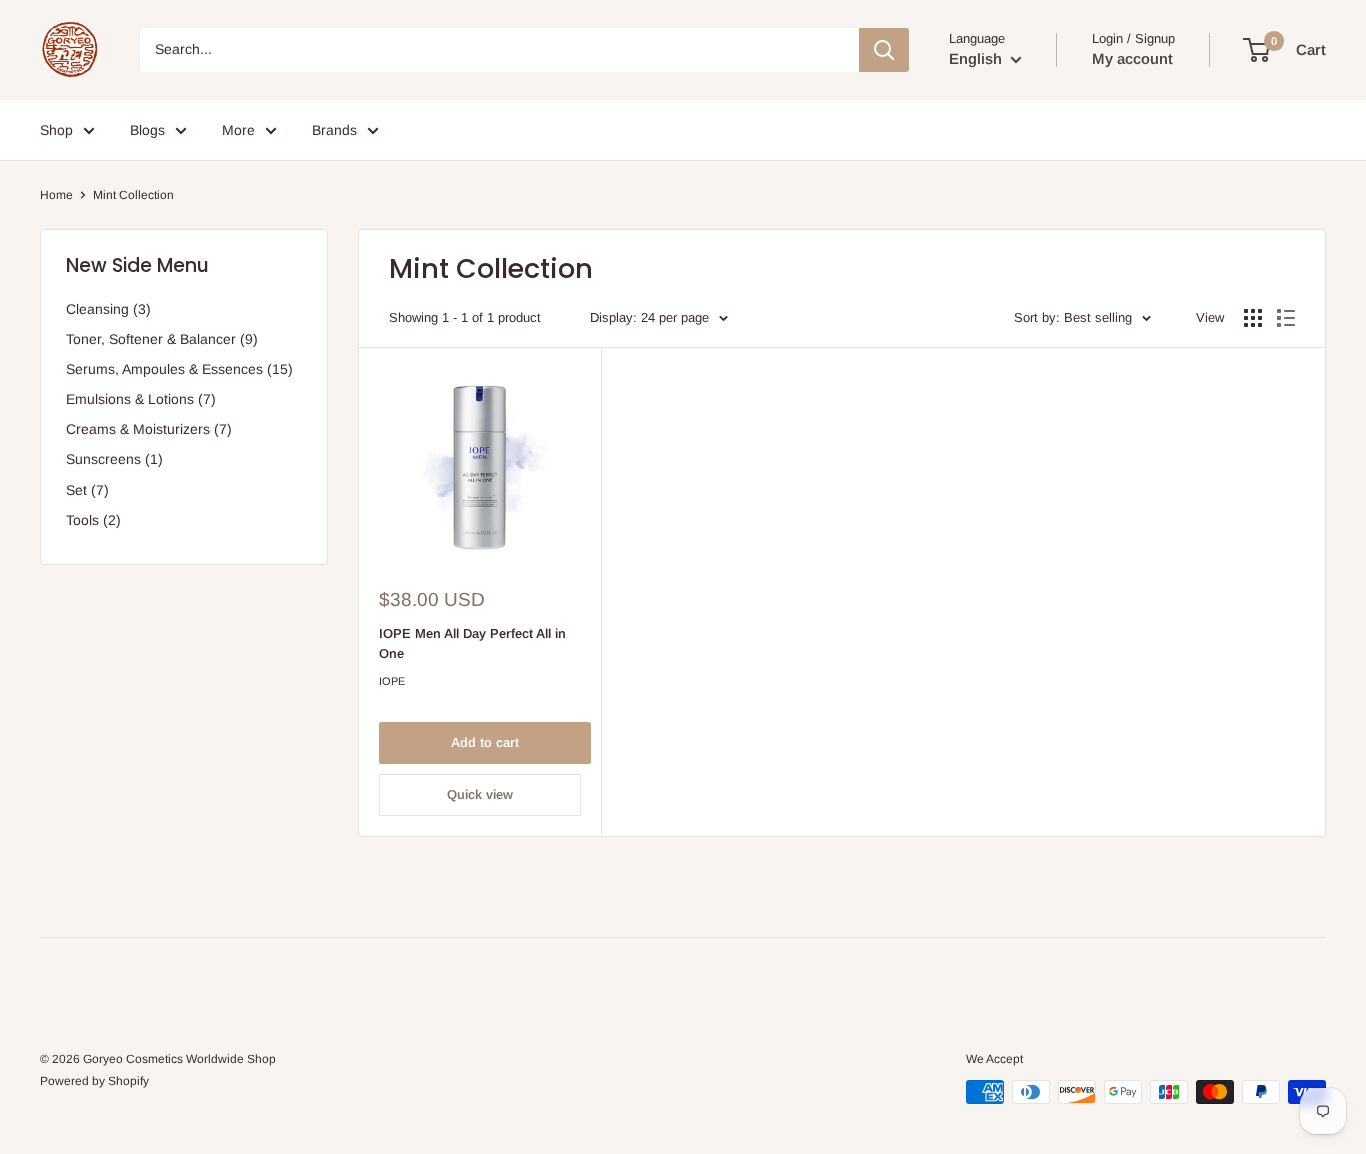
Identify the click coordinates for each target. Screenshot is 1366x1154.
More (238, 130)
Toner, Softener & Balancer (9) (162, 339)
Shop (56, 130)
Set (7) (87, 490)
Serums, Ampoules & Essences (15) (179, 369)
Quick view (480, 794)
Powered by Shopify (94, 1081)
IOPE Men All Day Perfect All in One (472, 643)
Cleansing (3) (108, 309)
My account (1132, 58)
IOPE (392, 681)
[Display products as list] (1286, 318)
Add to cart (485, 742)
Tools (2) (93, 520)
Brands (334, 130)
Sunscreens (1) (114, 459)
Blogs (147, 130)
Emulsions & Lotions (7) (141, 399)
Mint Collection (133, 195)
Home (56, 195)
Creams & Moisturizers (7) (149, 429)
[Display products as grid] (1253, 318)
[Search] (884, 50)
